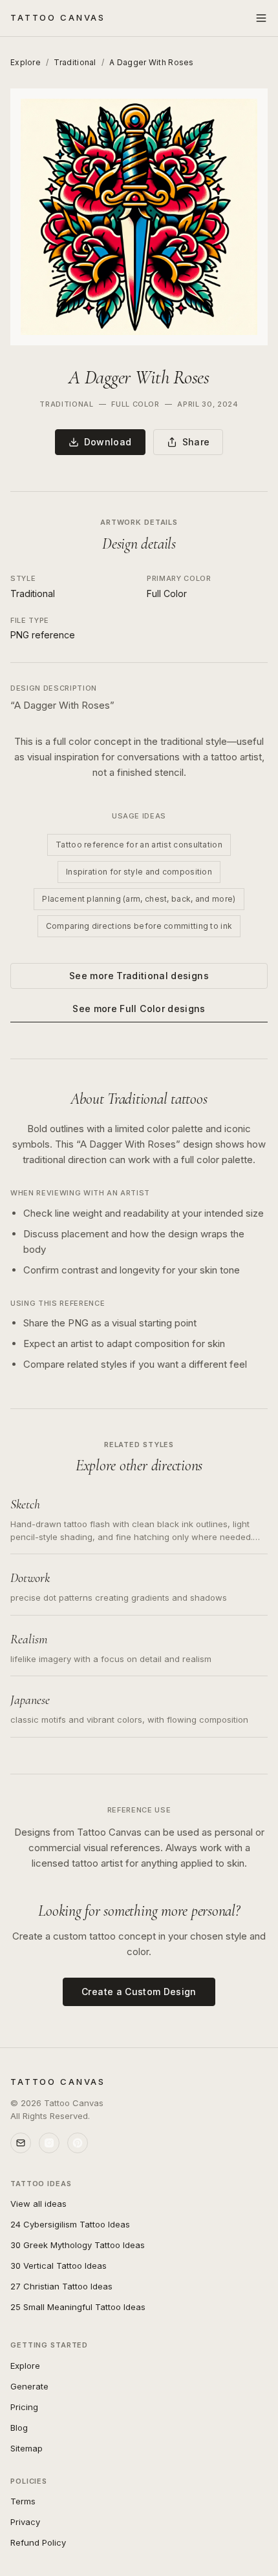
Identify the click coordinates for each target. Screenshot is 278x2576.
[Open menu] (261, 18)
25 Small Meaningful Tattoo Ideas (78, 2307)
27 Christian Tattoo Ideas (61, 2286)
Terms (23, 2501)
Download (108, 442)
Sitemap (27, 2448)
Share (196, 442)
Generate (29, 2386)
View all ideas (38, 2204)
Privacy (25, 2522)
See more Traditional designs (139, 976)
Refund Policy (38, 2542)
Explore (26, 62)
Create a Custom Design (139, 1992)
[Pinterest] (78, 2143)
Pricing (24, 2407)
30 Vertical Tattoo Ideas (59, 2266)
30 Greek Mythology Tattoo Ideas (78, 2245)
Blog (19, 2428)
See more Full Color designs (139, 1009)
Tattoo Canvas (58, 17)
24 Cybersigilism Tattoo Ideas (70, 2224)
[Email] (21, 2143)
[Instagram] (49, 2143)
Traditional (75, 62)
